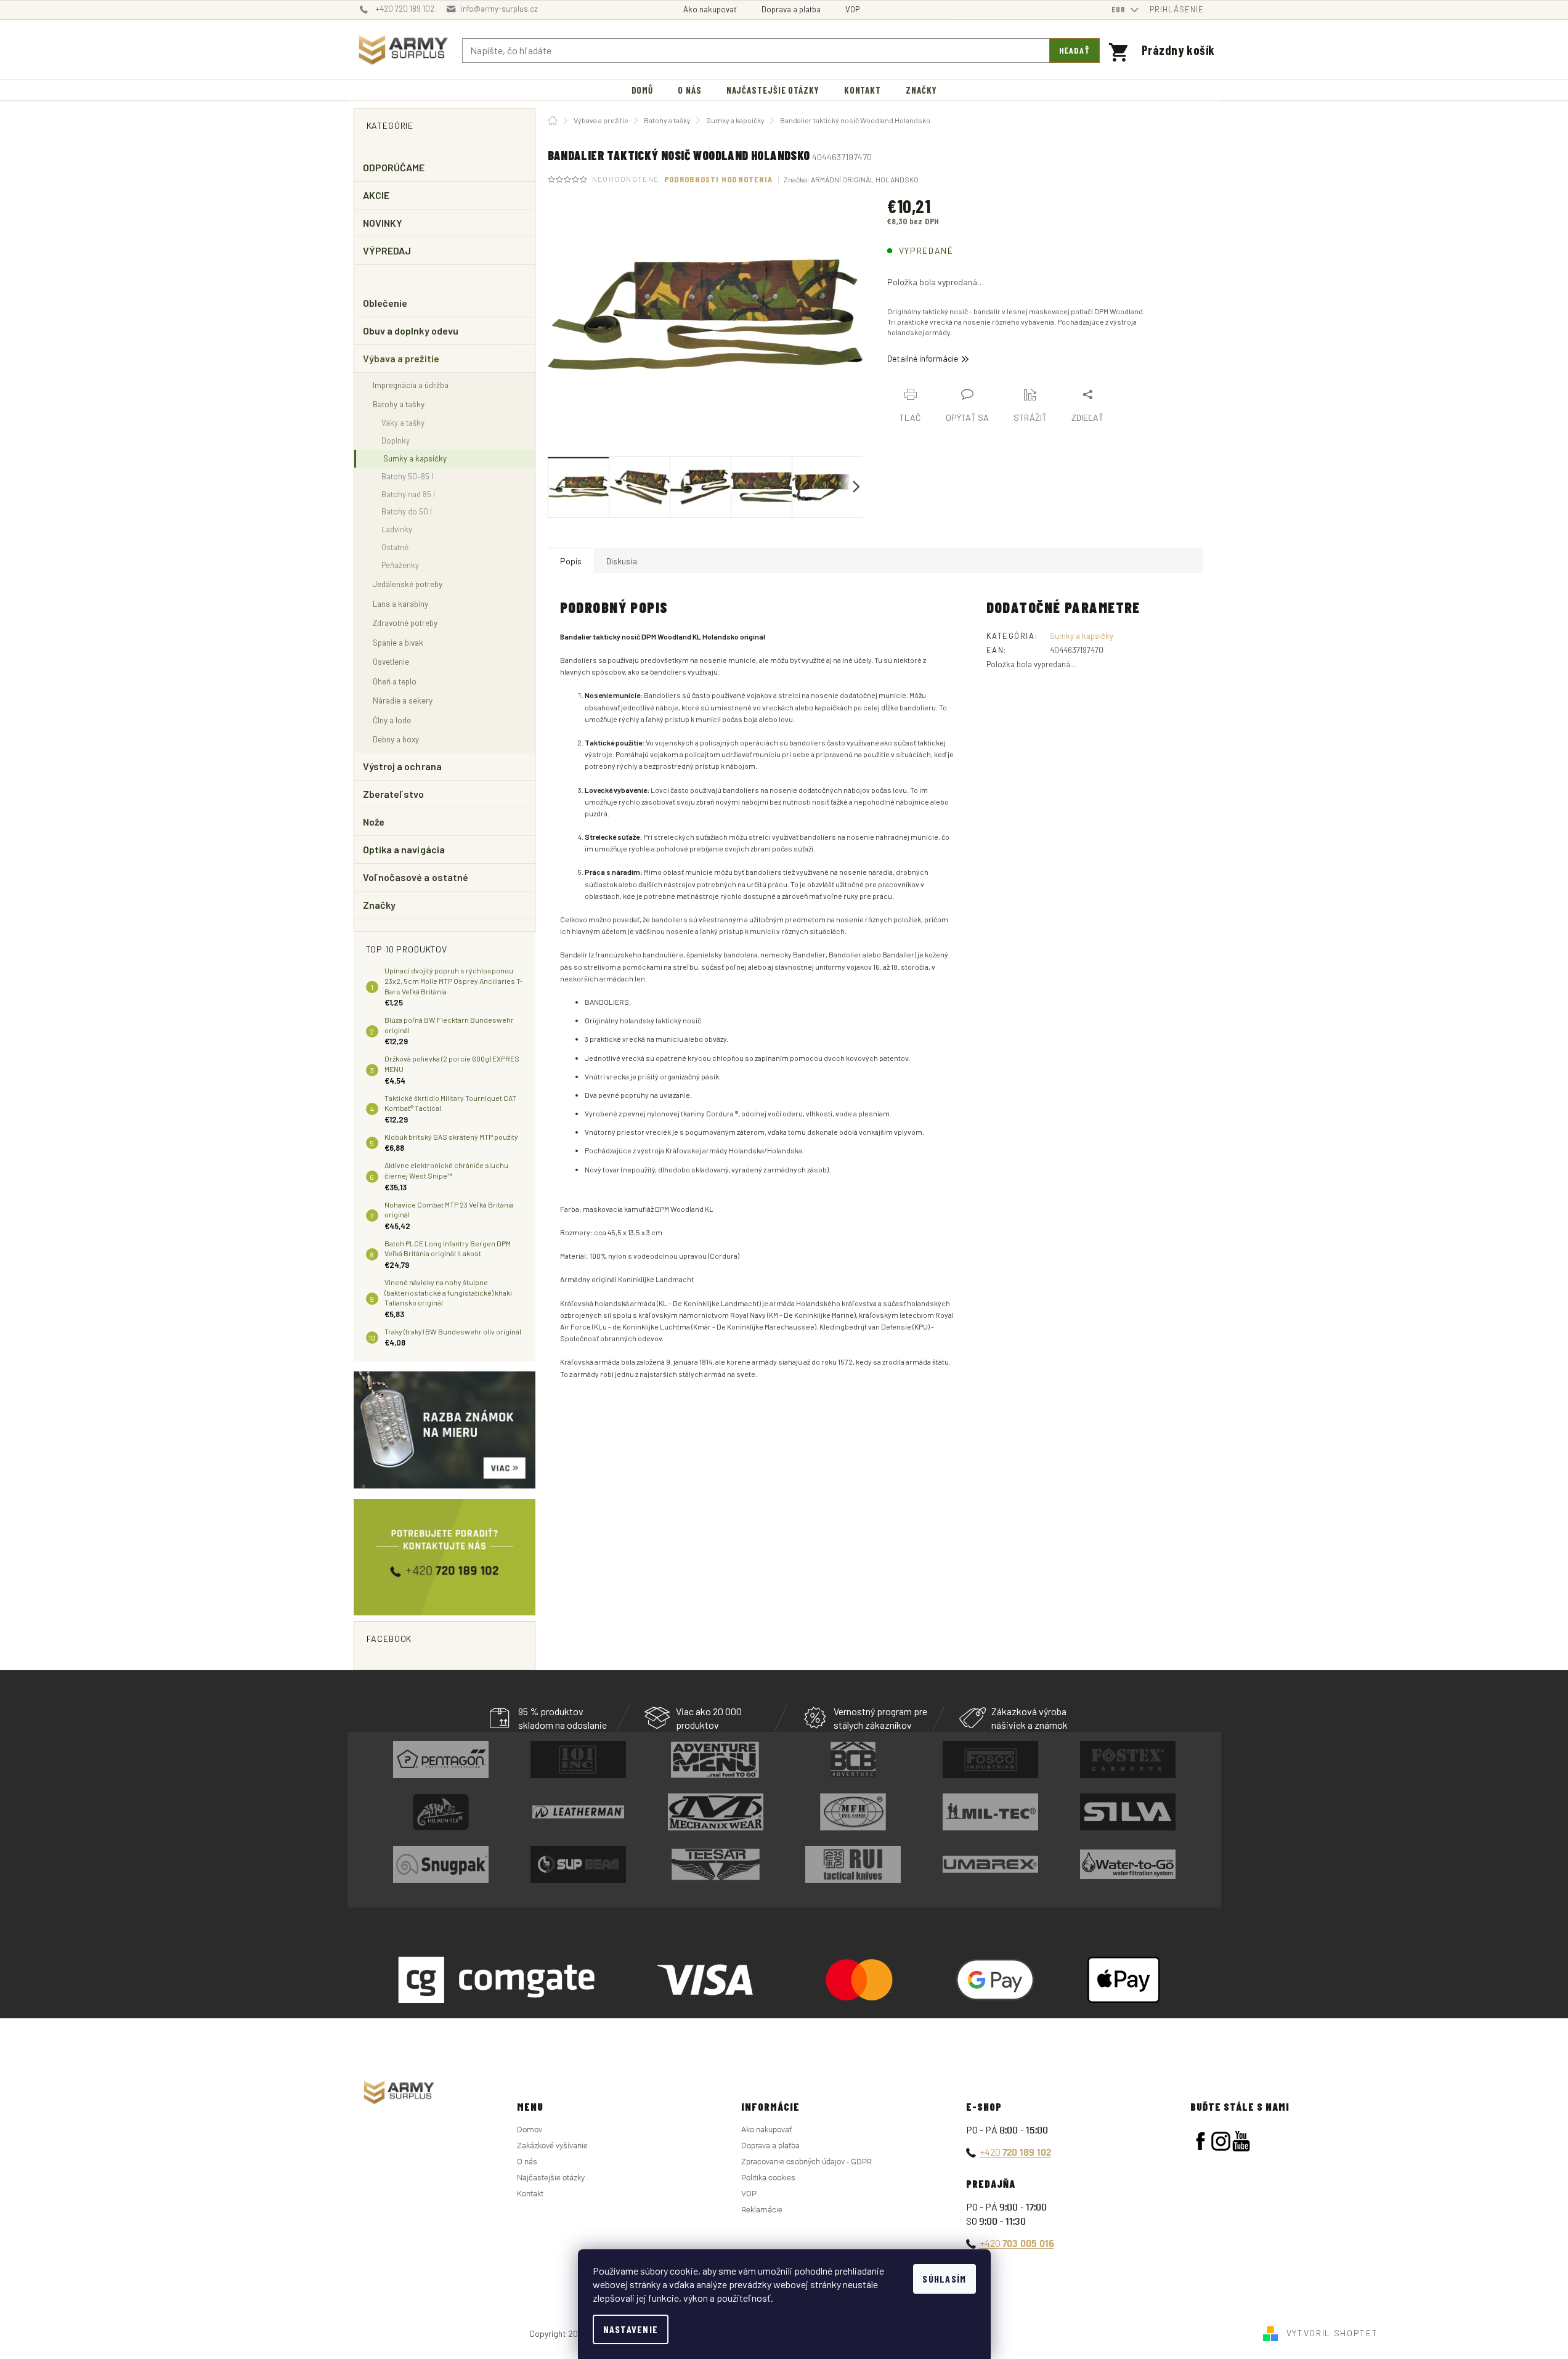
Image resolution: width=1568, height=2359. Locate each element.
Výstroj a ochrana (402, 766)
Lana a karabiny (400, 603)
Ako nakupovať (710, 9)
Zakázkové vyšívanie (552, 2146)
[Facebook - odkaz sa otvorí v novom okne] (1200, 2141)
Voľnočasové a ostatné (416, 877)
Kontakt (530, 2194)
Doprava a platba (791, 9)
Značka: (851, 179)
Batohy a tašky (399, 404)
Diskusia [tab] (622, 561)
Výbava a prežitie (401, 358)
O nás (527, 2162)
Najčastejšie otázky (551, 2178)
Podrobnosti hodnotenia (719, 179)
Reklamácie (762, 2210)
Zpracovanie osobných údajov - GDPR (806, 2162)
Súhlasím (944, 2279)
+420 (1015, 2152)
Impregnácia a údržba (411, 385)
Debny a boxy (396, 739)
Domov (530, 2130)
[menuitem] (643, 90)
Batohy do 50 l (407, 511)
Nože (374, 822)
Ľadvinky (397, 529)
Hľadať (1074, 50)
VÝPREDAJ (387, 250)
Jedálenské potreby (408, 584)
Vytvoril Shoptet (1332, 2333)
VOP (852, 9)
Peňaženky (400, 565)
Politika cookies (768, 2178)
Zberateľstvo (394, 794)
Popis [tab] (571, 561)
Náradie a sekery (403, 700)
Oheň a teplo (395, 681)
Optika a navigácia (404, 849)
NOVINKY (383, 223)
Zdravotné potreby (405, 623)
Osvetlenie (391, 661)
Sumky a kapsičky (415, 458)
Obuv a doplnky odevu (411, 331)
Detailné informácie (923, 358)
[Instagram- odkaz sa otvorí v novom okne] (1221, 2141)
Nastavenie (631, 2329)
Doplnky (396, 441)
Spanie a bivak (398, 642)
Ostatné (395, 547)
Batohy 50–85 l (407, 476)
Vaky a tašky (403, 423)
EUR (1120, 9)
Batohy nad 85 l (408, 494)
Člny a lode (392, 720)
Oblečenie (385, 303)
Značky (379, 905)
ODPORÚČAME (394, 167)
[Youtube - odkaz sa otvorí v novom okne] (1241, 2141)
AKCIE (376, 195)
